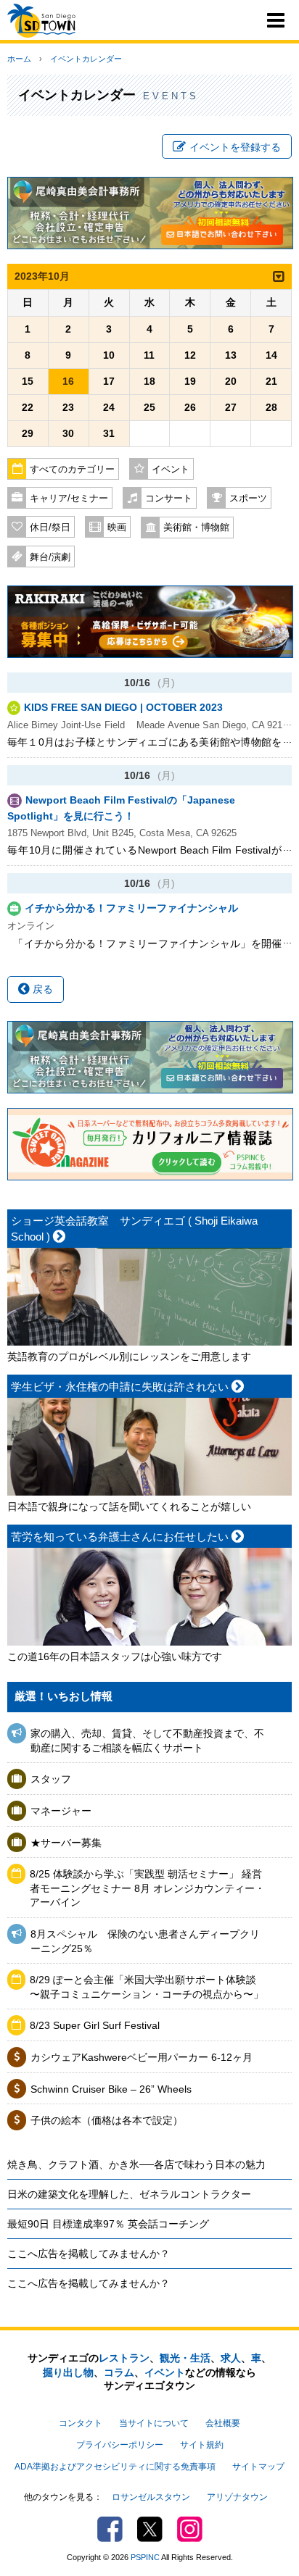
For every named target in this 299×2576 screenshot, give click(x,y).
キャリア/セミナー (69, 499)
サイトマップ (258, 2467)
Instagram (190, 2529)
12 (190, 355)
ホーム (19, 59)
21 (271, 381)
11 (149, 355)
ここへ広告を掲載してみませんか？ (89, 2254)
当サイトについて (154, 2423)
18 (149, 381)
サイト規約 (202, 2445)
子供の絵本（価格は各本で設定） (107, 2120)
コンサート (169, 499)
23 (68, 407)
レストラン (124, 2358)
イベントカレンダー (86, 59)
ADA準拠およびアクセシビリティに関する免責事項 (115, 2467)
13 (231, 355)
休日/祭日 (50, 528)
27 (231, 407)
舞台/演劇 (50, 557)
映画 (117, 528)
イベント (171, 470)
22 (28, 407)
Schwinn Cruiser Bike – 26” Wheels (111, 2089)
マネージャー (61, 1811)
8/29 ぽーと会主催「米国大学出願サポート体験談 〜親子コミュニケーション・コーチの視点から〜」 (147, 1987)
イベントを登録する (235, 147)
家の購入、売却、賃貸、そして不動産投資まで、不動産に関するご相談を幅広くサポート (147, 1741)
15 (28, 381)
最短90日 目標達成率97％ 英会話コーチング (108, 2224)
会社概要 (223, 2423)
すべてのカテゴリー (72, 470)
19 (190, 381)
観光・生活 (185, 2358)
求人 (231, 2358)
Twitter (150, 2529)
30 (68, 433)
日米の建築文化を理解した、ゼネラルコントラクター (129, 2194)
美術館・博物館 (196, 528)
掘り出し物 (68, 2372)
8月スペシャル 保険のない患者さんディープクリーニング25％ (145, 1941)
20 (231, 381)
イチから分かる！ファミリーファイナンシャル (131, 908)
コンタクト (81, 2423)
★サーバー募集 (66, 1843)
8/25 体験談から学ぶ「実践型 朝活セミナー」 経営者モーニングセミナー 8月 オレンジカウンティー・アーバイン (147, 1888)
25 (149, 407)
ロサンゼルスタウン (151, 2497)
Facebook (110, 2529)
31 (109, 433)
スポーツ (248, 499)
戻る (41, 989)
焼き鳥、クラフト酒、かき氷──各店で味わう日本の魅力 (136, 2164)
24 (109, 407)
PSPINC (145, 2557)
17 (109, 381)
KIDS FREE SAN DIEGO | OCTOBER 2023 (123, 707)
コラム (119, 2372)
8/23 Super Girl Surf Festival (95, 2025)
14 (271, 355)
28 (271, 407)
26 (190, 407)
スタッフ (51, 1779)
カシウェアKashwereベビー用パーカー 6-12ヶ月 (142, 2057)
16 (68, 381)
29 (28, 433)
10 (109, 355)
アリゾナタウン (237, 2497)
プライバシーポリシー (120, 2445)
